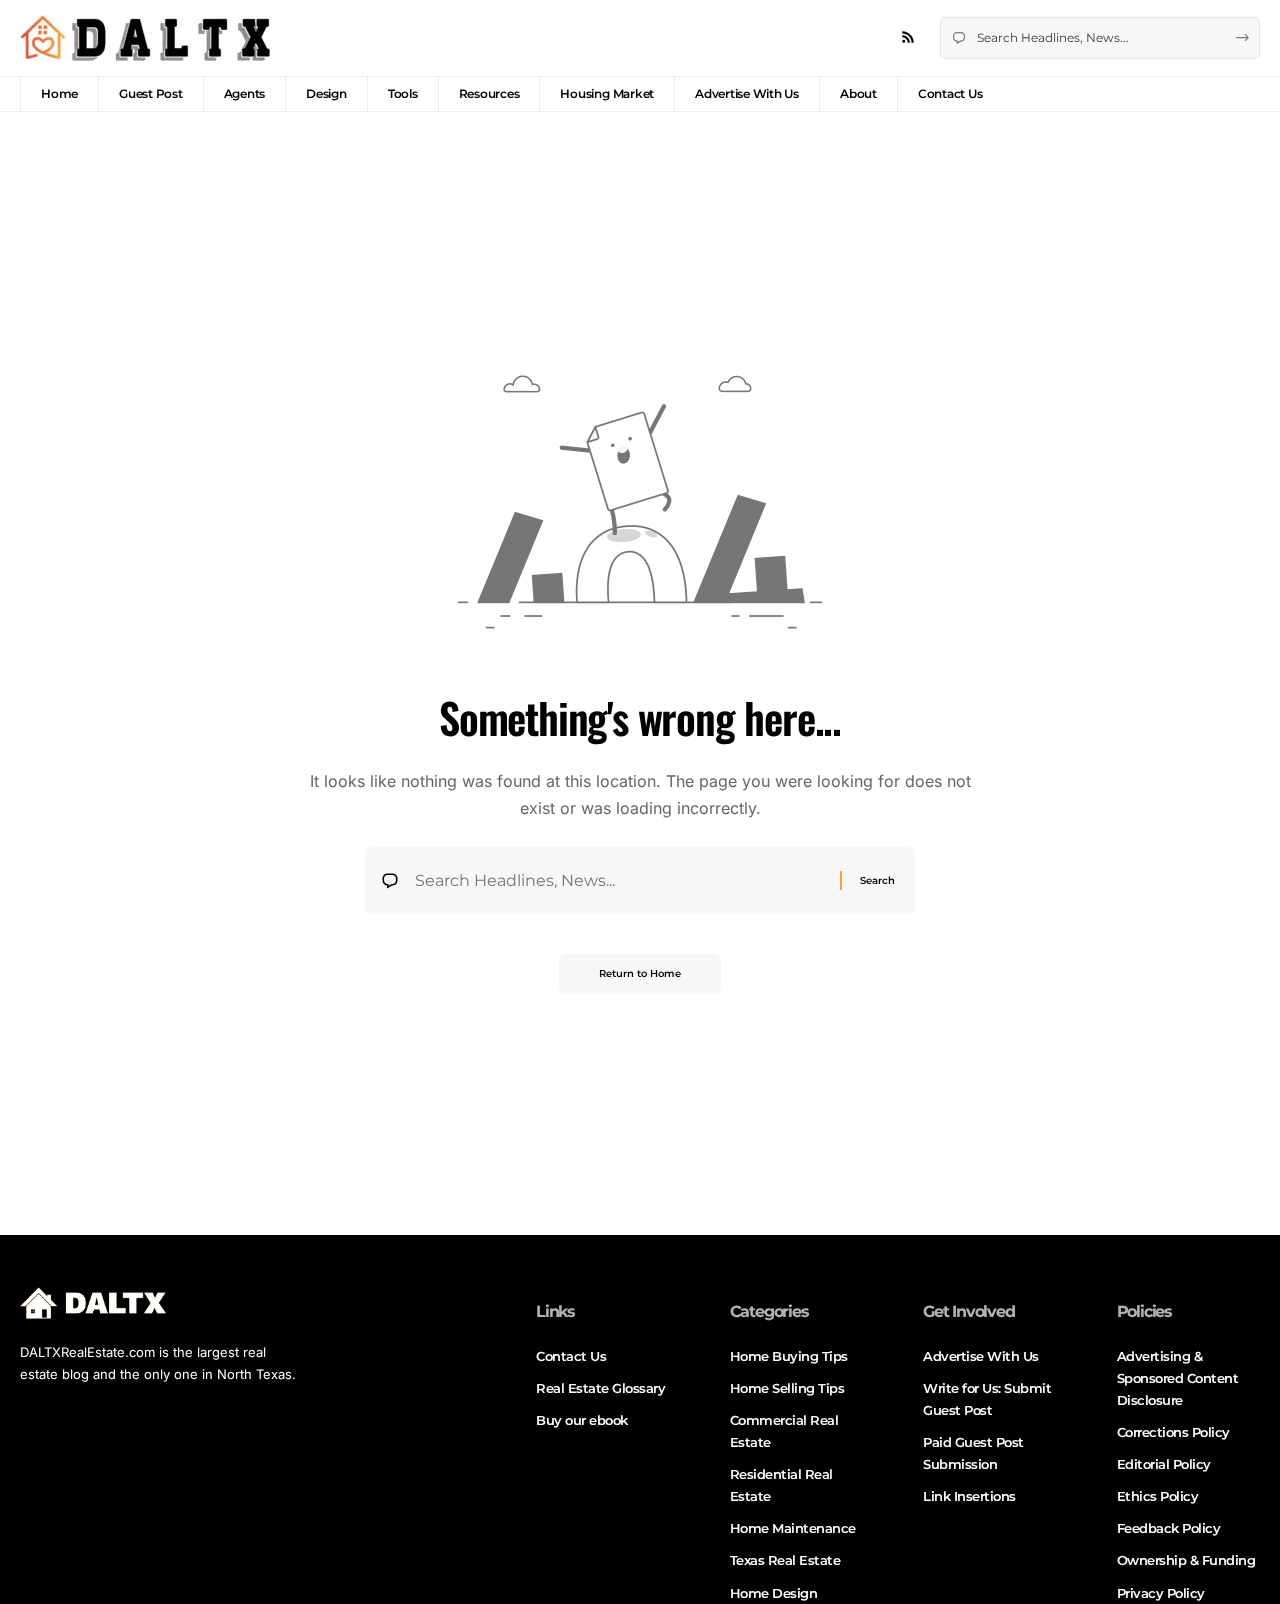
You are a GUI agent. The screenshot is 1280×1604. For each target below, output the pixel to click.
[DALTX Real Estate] (145, 38)
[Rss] (908, 38)
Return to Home (640, 973)
